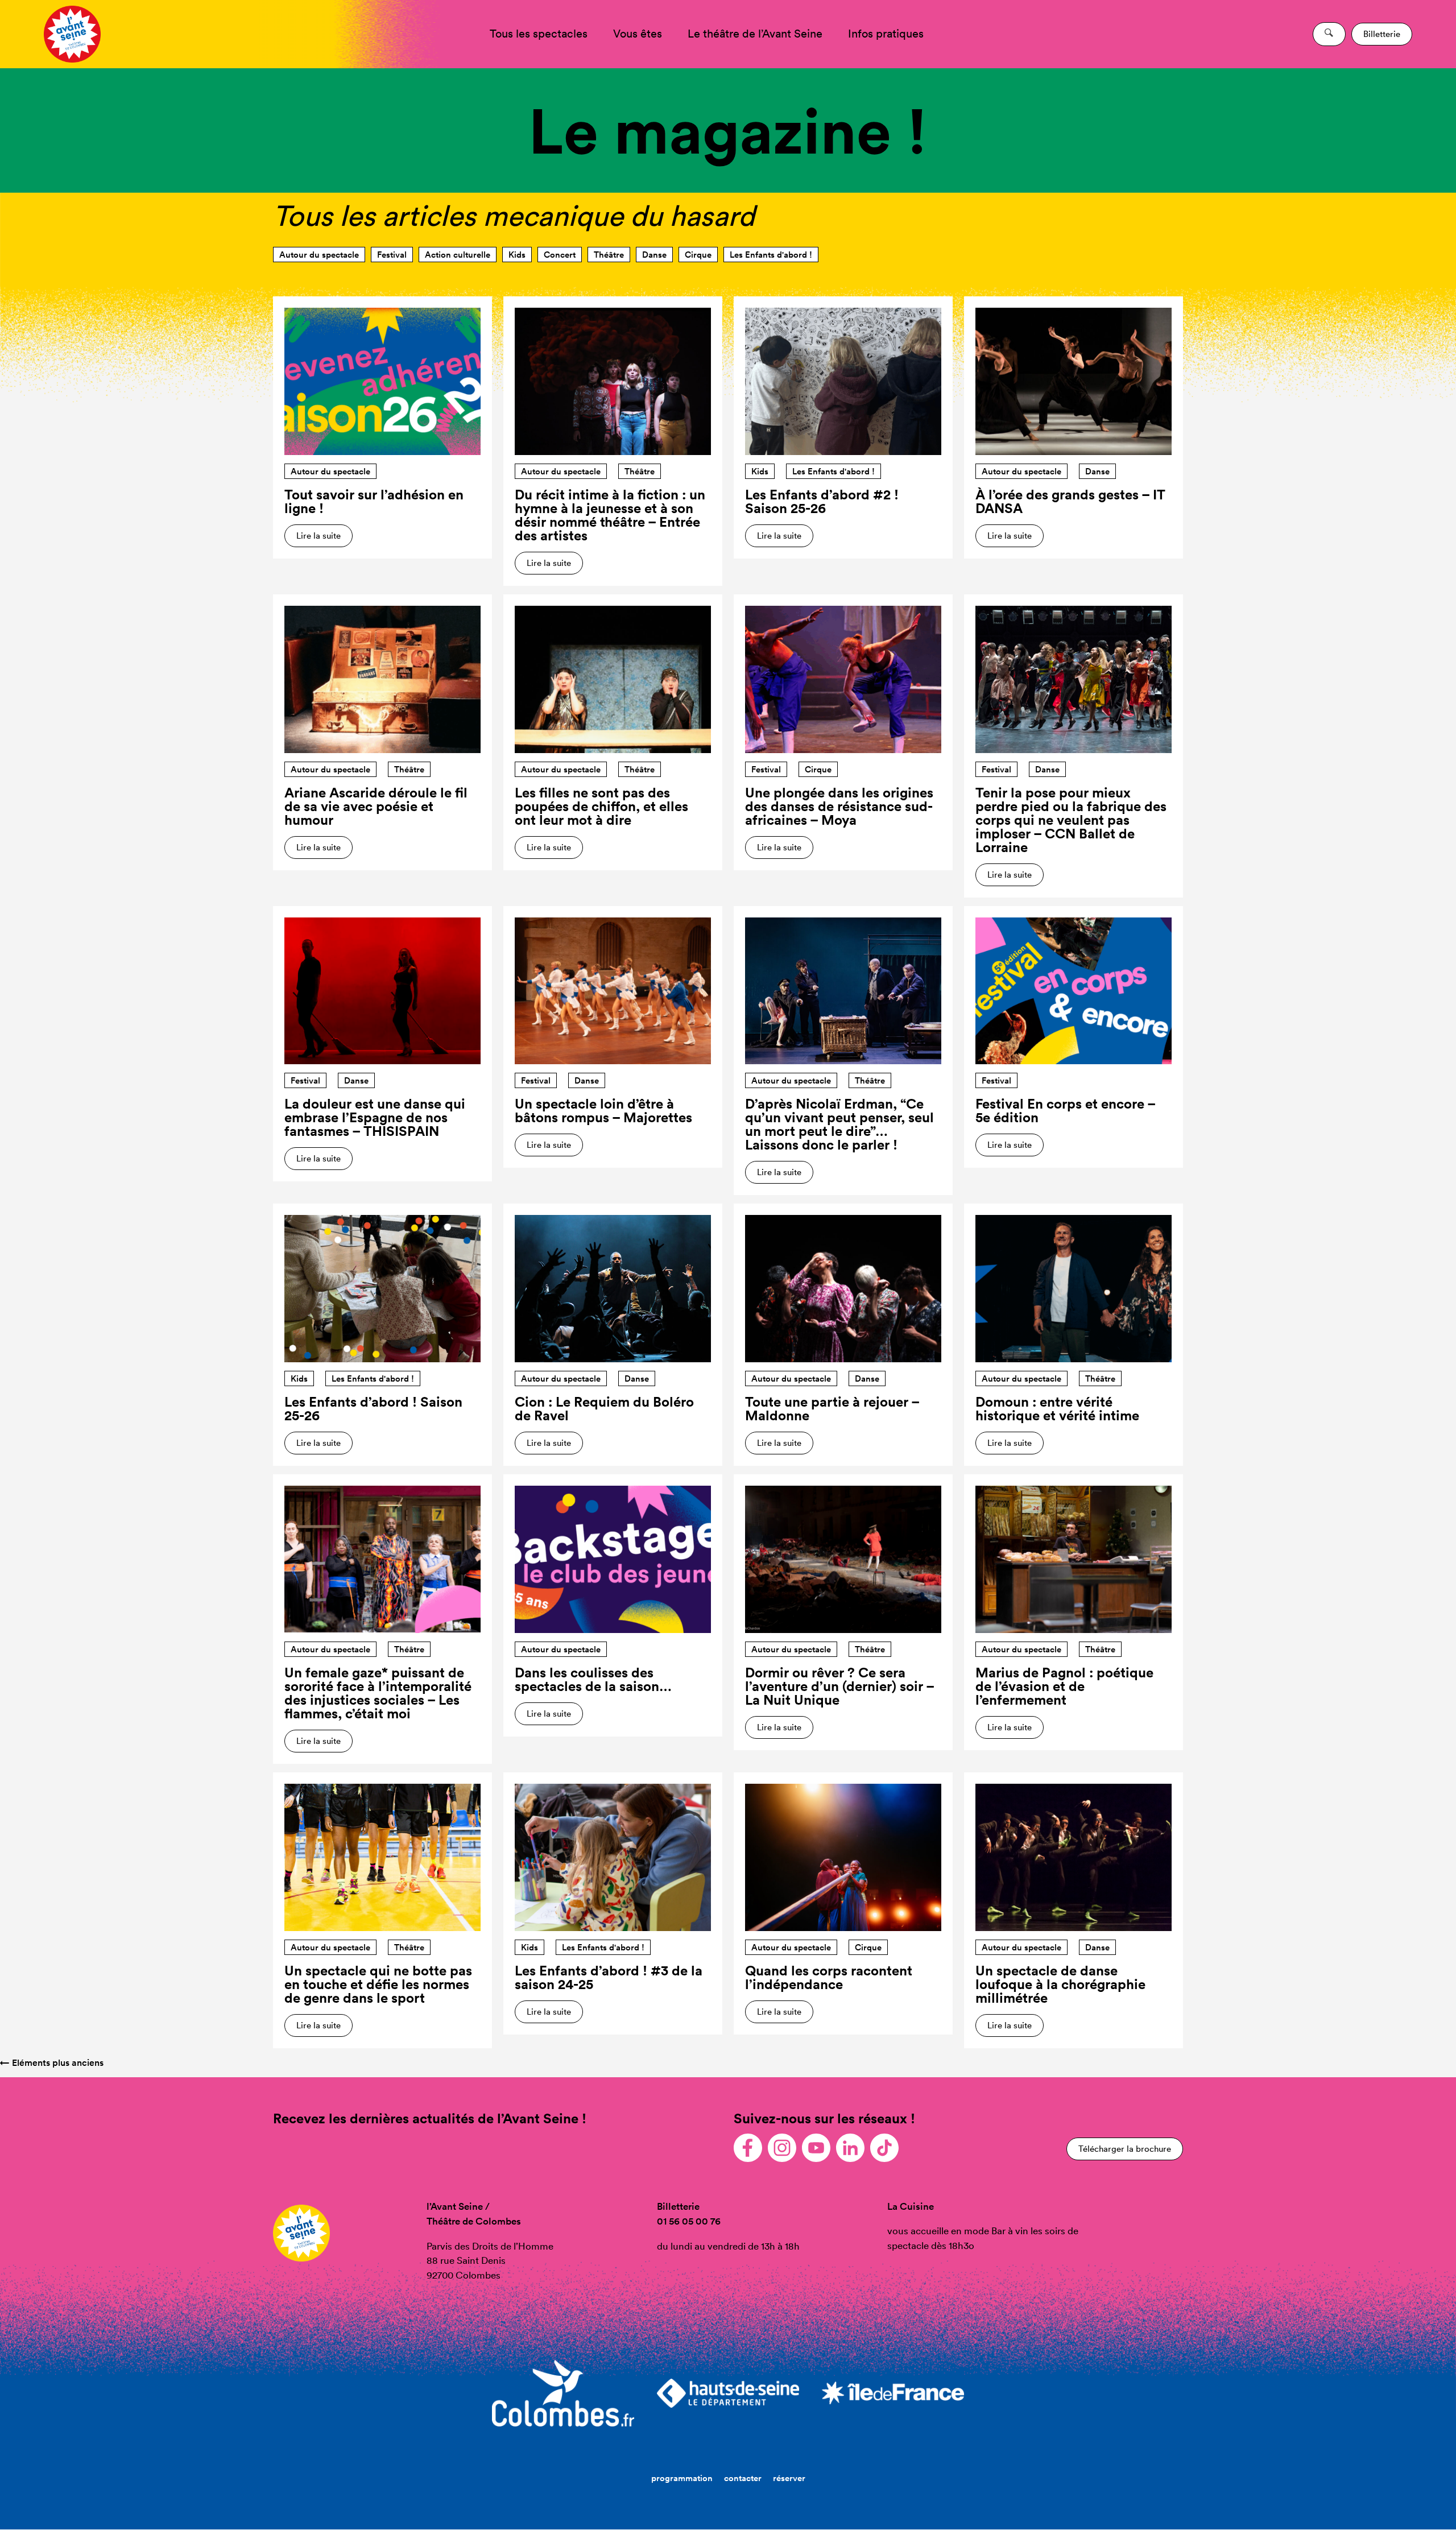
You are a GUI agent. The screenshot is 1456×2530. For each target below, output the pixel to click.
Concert (560, 255)
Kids (517, 255)
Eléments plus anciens (52, 2063)
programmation (682, 2478)
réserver (789, 2478)
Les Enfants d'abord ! (771, 255)
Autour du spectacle (319, 255)
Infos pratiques (886, 34)
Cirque (698, 255)
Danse (654, 255)
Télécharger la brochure (1125, 2149)
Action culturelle (458, 255)
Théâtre (609, 255)
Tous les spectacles (539, 34)
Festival (392, 255)
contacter (743, 2478)
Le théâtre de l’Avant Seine (755, 34)
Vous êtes (638, 34)
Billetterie (1382, 34)
